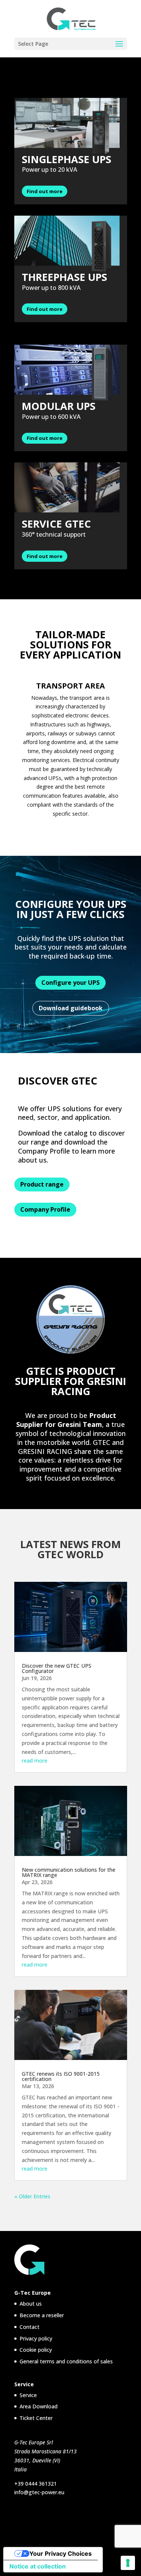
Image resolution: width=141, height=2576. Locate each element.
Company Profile (45, 1209)
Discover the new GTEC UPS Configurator (57, 1668)
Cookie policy (36, 2350)
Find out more (45, 191)
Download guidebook (71, 1008)
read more (35, 1761)
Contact (30, 2327)
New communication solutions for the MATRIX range (69, 1872)
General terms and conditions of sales (66, 2361)
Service (28, 2395)
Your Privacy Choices (61, 2553)
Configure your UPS (70, 983)
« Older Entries (32, 2196)
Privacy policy (36, 2338)
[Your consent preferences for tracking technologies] (128, 2563)
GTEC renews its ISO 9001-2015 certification (61, 2076)
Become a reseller (42, 2315)
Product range (42, 1184)
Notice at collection (38, 2566)
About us (31, 2304)
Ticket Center (36, 2418)
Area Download (39, 2406)
